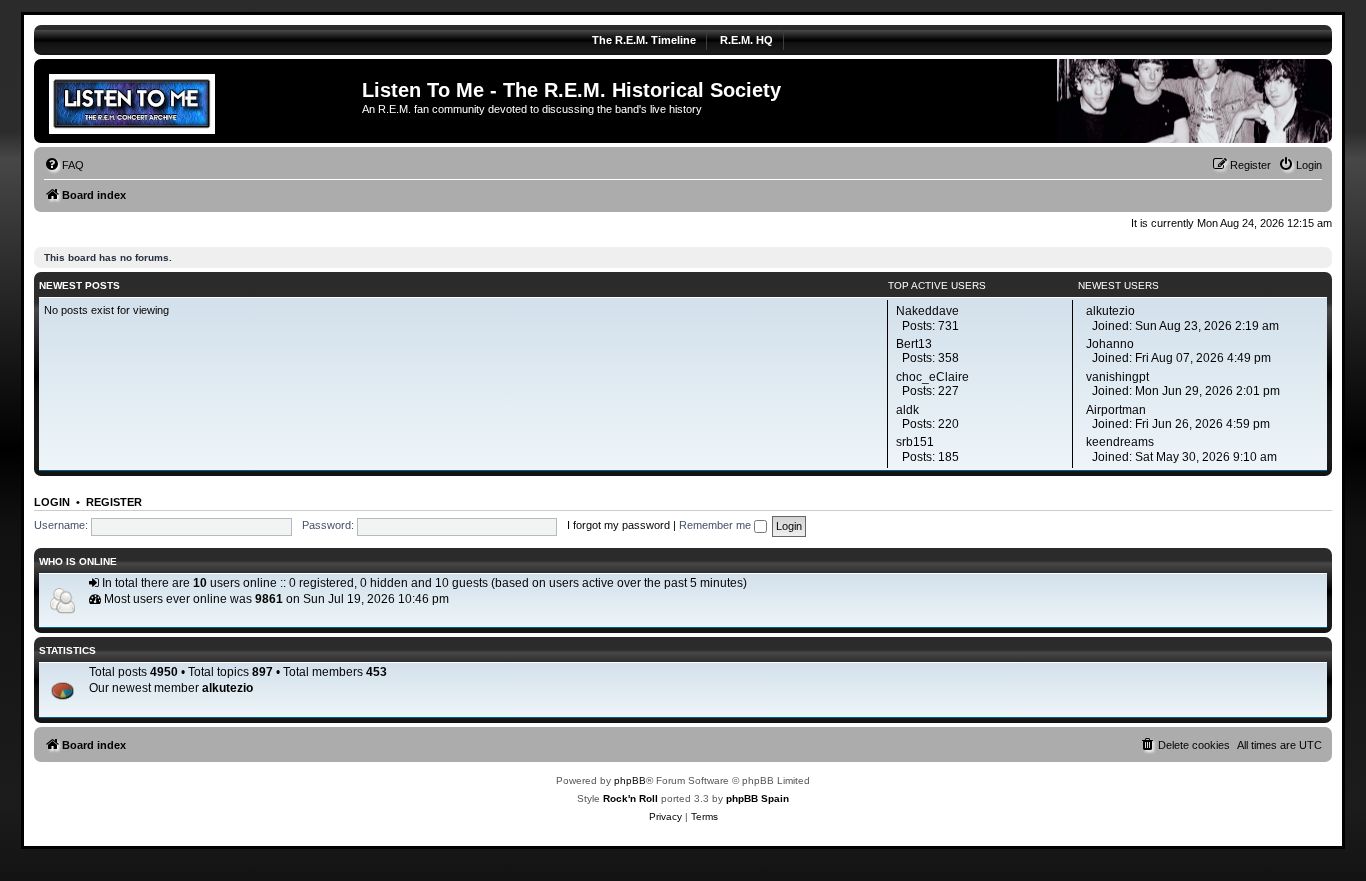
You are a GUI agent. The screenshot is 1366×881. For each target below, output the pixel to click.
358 (948, 358)
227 (948, 391)
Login (52, 502)
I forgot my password (618, 525)
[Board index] (200, 101)
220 (948, 424)
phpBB (630, 780)
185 (948, 457)
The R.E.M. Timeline (644, 40)
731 (948, 326)
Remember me (716, 525)
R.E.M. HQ (746, 40)
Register (114, 502)
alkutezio (227, 688)
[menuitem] (64, 165)
